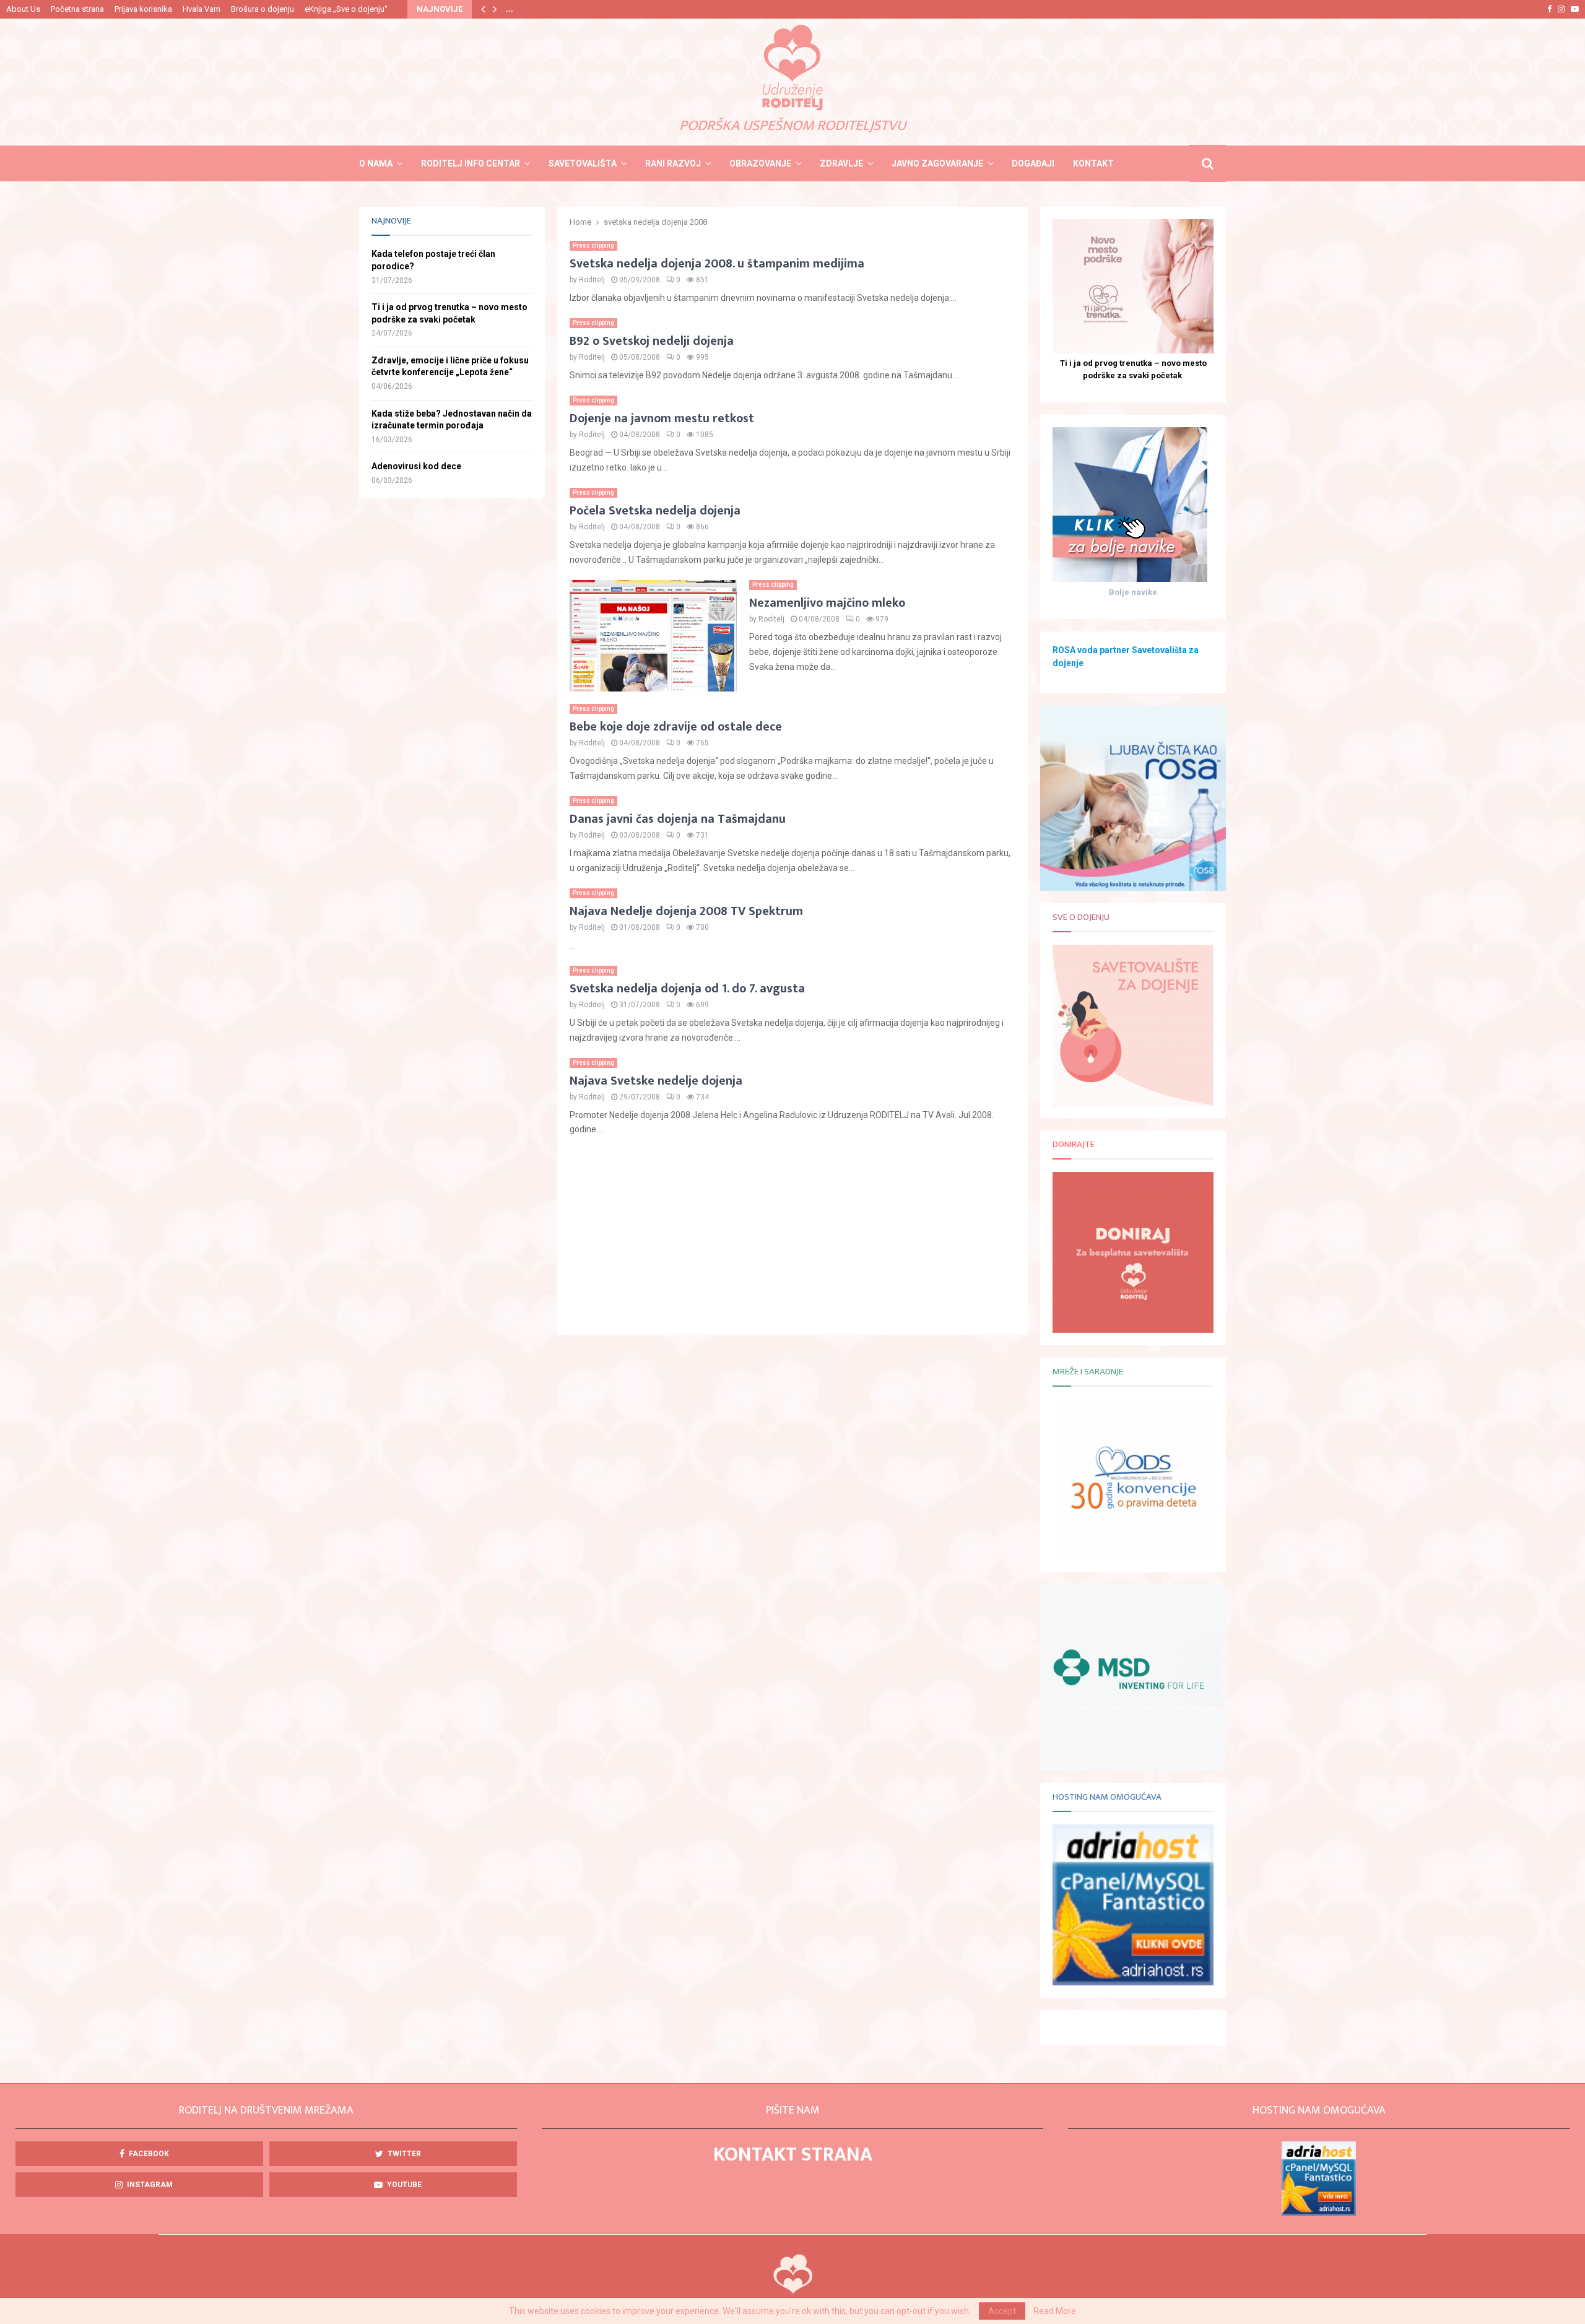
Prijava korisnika (143, 9)
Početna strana (77, 9)
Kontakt (1093, 163)
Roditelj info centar (471, 163)
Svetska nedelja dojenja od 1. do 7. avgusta (687, 989)
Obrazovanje (760, 163)
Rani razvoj (673, 163)
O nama (376, 163)
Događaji (1033, 163)
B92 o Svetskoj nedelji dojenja (652, 341)
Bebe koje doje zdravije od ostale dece (676, 727)
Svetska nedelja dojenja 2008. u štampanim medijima (717, 264)
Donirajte (1074, 1144)
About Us (23, 9)
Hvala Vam (202, 9)
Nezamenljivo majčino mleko (827, 603)
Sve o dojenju (1081, 917)
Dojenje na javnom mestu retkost (662, 418)
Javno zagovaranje (937, 163)
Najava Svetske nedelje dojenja (656, 1081)
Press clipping (593, 245)
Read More (1055, 2311)
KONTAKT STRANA (793, 2155)
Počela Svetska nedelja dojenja (655, 511)
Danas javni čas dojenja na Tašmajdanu (678, 819)
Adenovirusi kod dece (416, 466)
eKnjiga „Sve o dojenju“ (346, 9)
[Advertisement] (792, 1236)
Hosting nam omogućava (1107, 1797)
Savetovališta (583, 163)
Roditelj (592, 280)
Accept (1002, 2311)
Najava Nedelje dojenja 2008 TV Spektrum (686, 911)
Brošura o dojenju (263, 9)
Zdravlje (841, 163)
